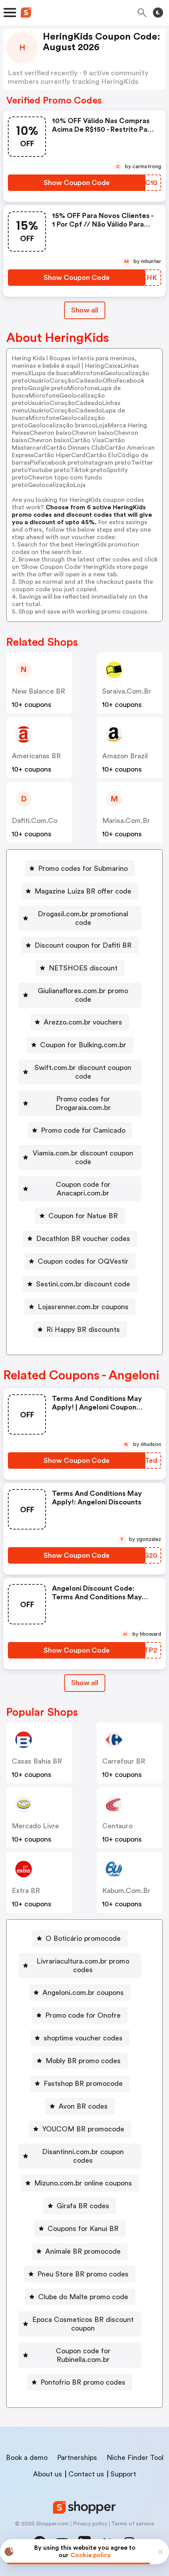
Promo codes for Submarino (83, 868)
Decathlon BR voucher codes (83, 1239)
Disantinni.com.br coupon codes (83, 2156)
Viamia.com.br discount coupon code (83, 1157)
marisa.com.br (126, 821)
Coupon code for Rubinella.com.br (83, 2355)
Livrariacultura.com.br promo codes (83, 1966)
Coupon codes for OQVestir (83, 1261)
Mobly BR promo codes (83, 2061)
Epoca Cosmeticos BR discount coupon (83, 2324)
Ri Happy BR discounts (83, 1330)
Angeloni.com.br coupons (83, 1993)
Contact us (86, 2474)
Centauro (117, 1826)
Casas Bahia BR (37, 1761)
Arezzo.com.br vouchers (83, 1022)
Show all (85, 310)
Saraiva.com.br (127, 691)
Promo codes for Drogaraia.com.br (83, 1103)
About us (48, 2474)
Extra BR (26, 1891)
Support (123, 2474)
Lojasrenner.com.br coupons (83, 1307)
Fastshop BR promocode (83, 2084)
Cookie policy (91, 2555)
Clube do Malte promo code (83, 2297)
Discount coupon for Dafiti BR (83, 945)
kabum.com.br (126, 1891)
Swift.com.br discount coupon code (83, 1072)
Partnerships (77, 2458)
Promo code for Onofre (83, 2015)
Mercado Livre (35, 1826)
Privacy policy (90, 2524)
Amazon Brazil (125, 756)
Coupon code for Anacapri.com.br (83, 1189)
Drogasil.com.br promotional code (83, 918)
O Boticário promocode (83, 1938)
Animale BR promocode (83, 2251)
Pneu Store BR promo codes (83, 2274)
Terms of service (133, 2524)
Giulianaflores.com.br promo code (83, 995)
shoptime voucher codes (83, 2038)
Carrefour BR (124, 1761)
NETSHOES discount (83, 968)
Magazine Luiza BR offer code (83, 891)
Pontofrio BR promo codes (83, 2382)
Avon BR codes (83, 2106)
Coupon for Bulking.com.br (83, 1045)
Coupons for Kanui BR (83, 2229)
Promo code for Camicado (83, 1130)
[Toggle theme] (158, 13)
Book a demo (27, 2458)
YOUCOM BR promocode (83, 2129)
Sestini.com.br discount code (83, 1284)
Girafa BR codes (83, 2206)
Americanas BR (36, 756)
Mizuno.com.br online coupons (83, 2183)
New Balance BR (39, 691)
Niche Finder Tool (135, 2458)
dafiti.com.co (35, 821)
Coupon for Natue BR (83, 1216)
